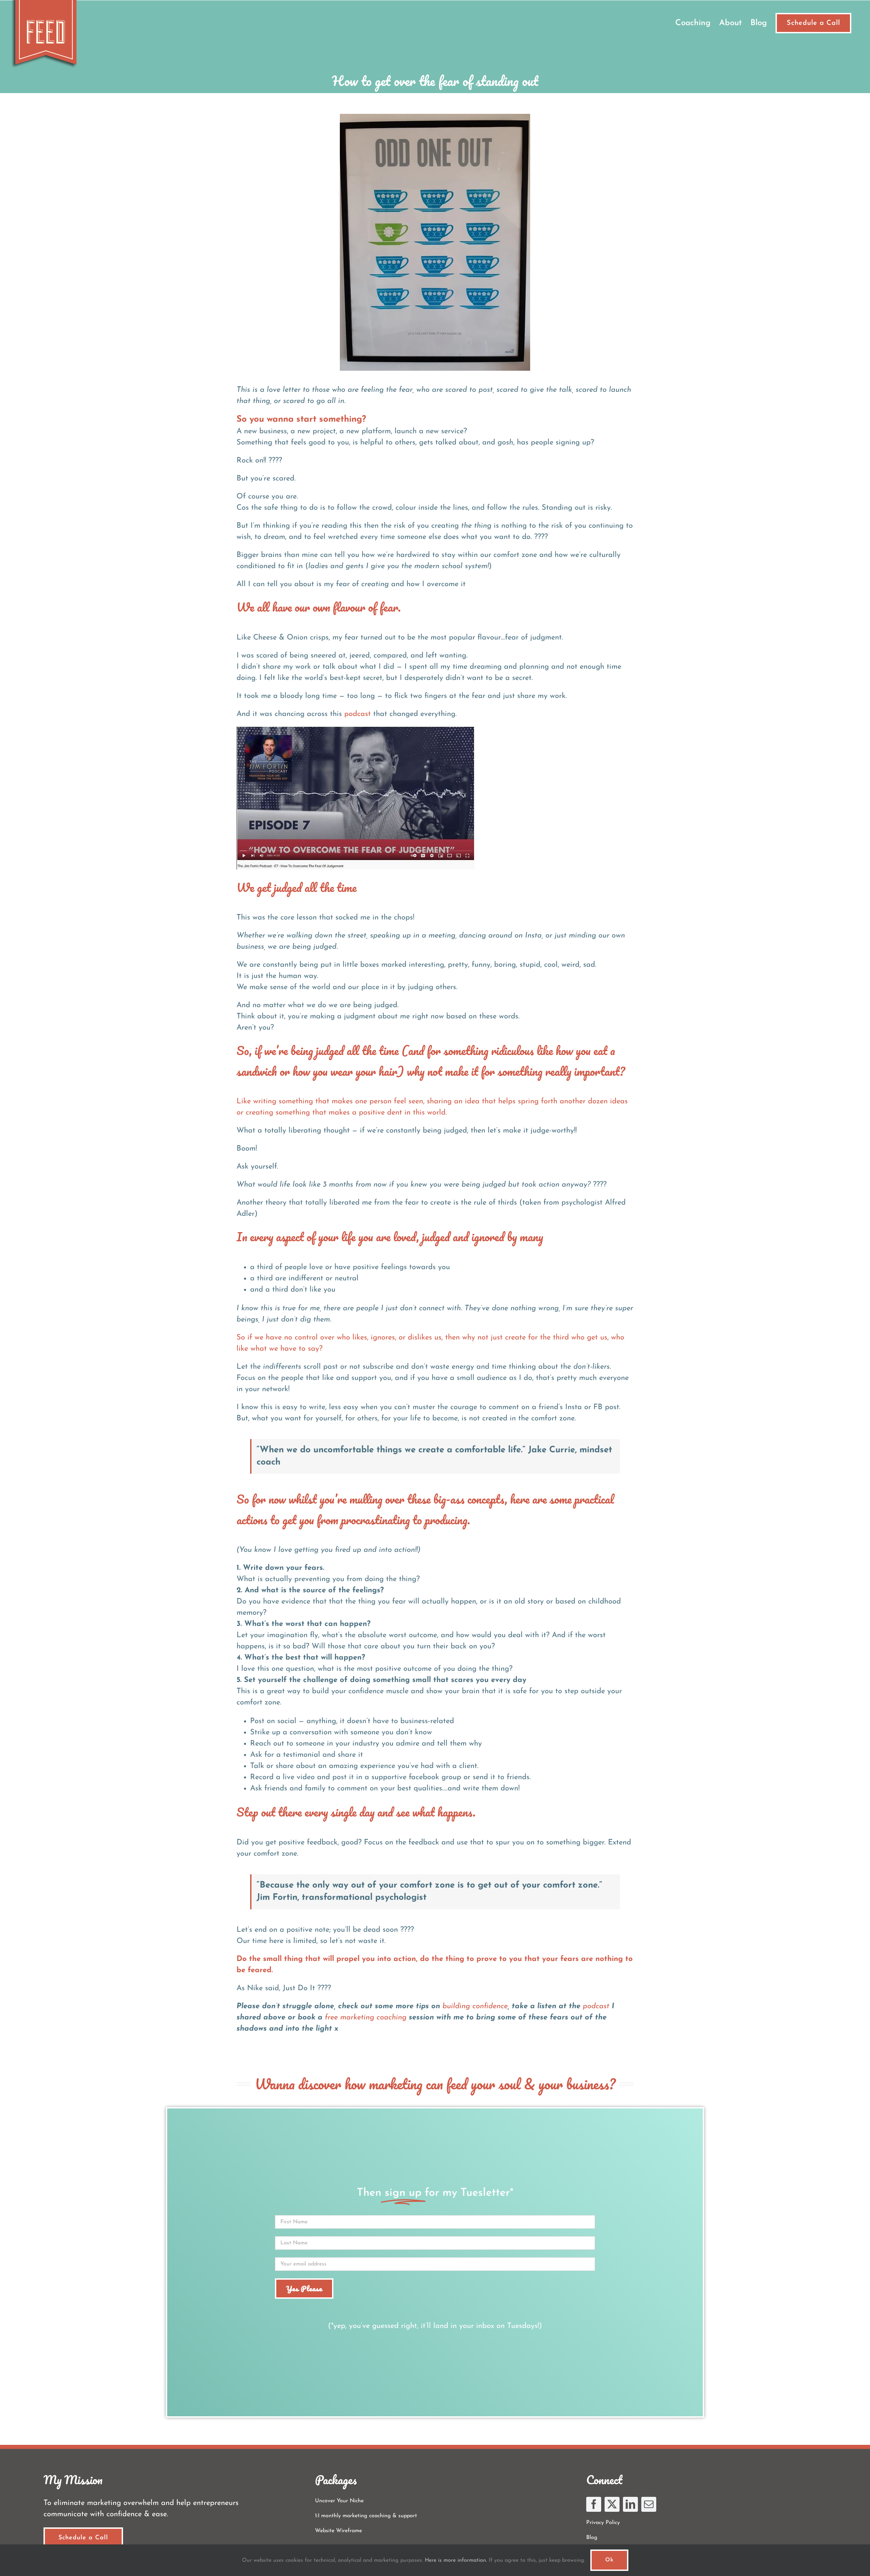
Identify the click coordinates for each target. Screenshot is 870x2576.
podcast (358, 714)
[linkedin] (630, 2504)
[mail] (649, 2504)
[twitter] (612, 2504)
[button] (435, 798)
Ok (609, 2560)
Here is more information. (456, 2560)
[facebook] (594, 2504)
